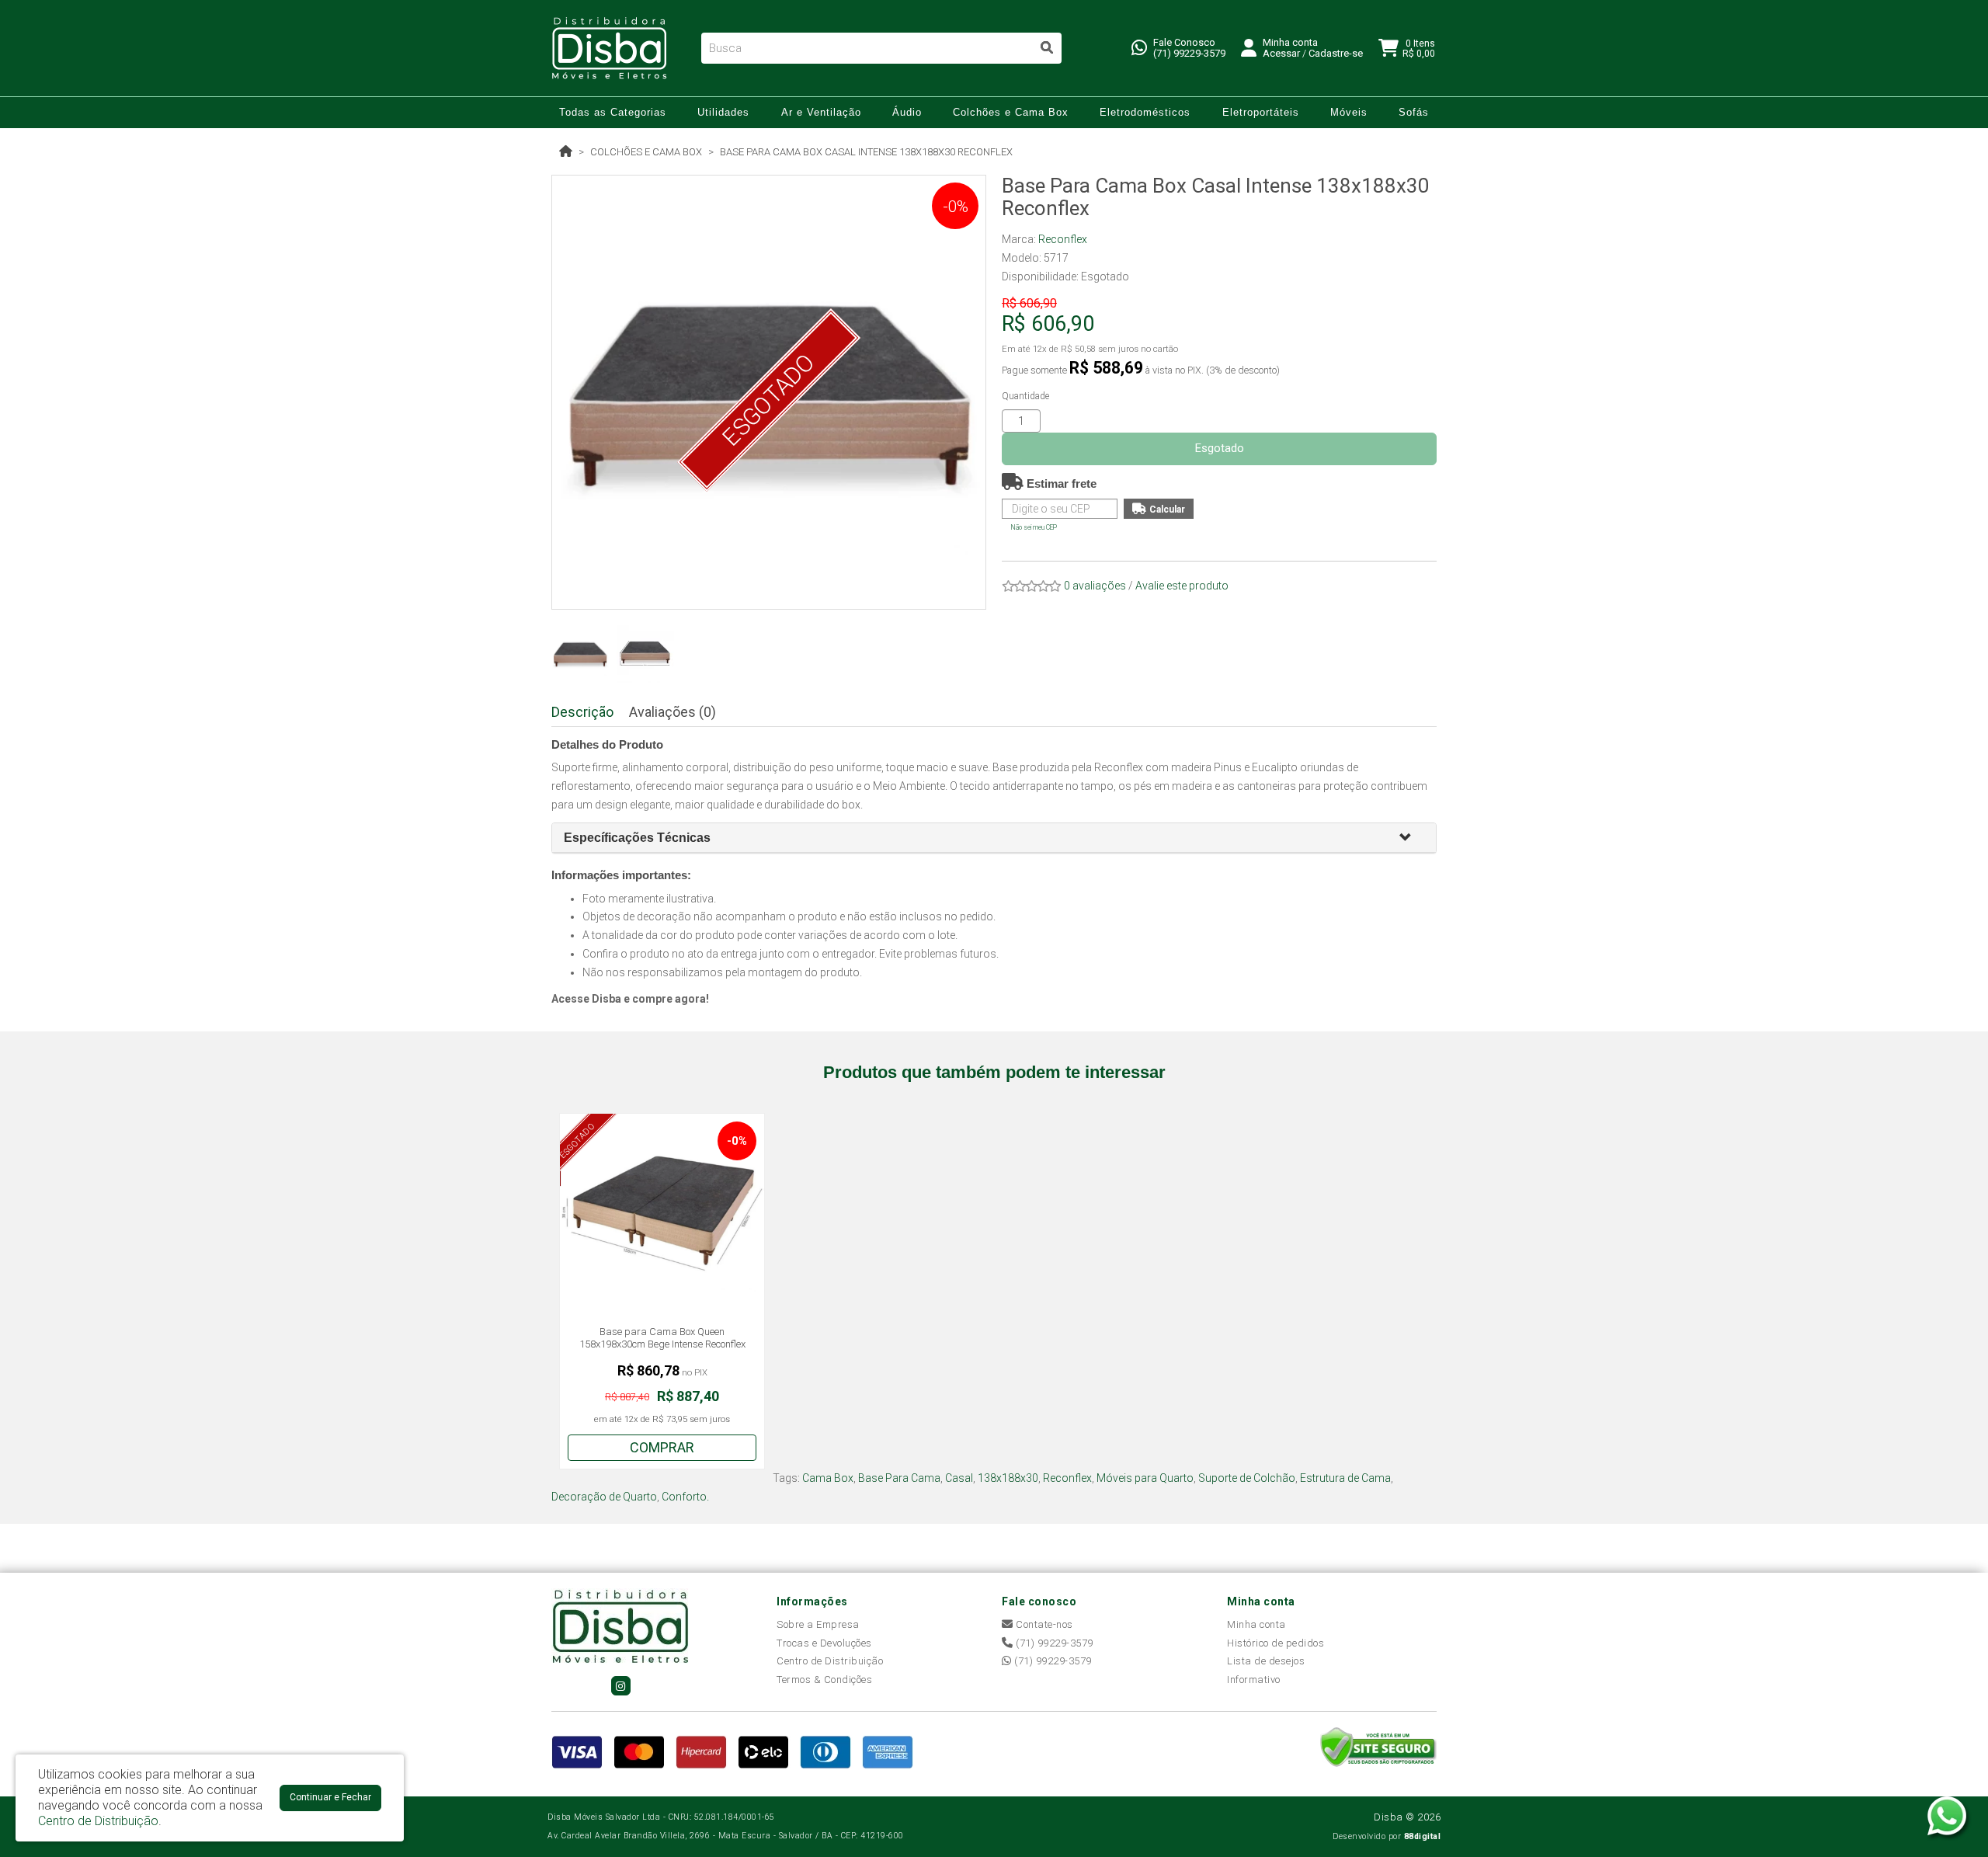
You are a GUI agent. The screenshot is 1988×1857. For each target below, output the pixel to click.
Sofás (1414, 112)
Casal (959, 1478)
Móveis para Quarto (1145, 1478)
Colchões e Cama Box (1011, 112)
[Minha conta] (1249, 47)
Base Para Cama (899, 1478)
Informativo (1254, 1680)
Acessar (1281, 53)
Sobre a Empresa (818, 1624)
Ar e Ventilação (821, 112)
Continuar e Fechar (330, 1797)
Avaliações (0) (673, 712)
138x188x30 (1008, 1478)
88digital (1423, 1836)
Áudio (907, 112)
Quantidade (1025, 396)
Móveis (1349, 112)
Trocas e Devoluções (824, 1643)
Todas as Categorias (613, 112)
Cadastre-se (1336, 53)
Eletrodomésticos (1145, 112)
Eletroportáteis (1261, 112)
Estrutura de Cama (1345, 1478)
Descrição (582, 712)
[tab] (994, 838)
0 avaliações (1095, 586)
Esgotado (1220, 448)
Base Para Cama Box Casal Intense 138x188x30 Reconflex (866, 152)
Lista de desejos (1266, 1661)
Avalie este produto (1182, 586)
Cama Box (828, 1478)
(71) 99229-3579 (1189, 53)
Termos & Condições (824, 1680)
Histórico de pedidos (1276, 1643)
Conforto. (685, 1497)
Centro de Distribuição (830, 1661)
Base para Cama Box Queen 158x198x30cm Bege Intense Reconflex (662, 1338)
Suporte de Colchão (1247, 1478)
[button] (1412, 838)
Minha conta (1256, 1624)
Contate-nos (1043, 1624)
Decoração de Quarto (604, 1497)
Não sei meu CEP (1034, 527)
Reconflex (1063, 239)
